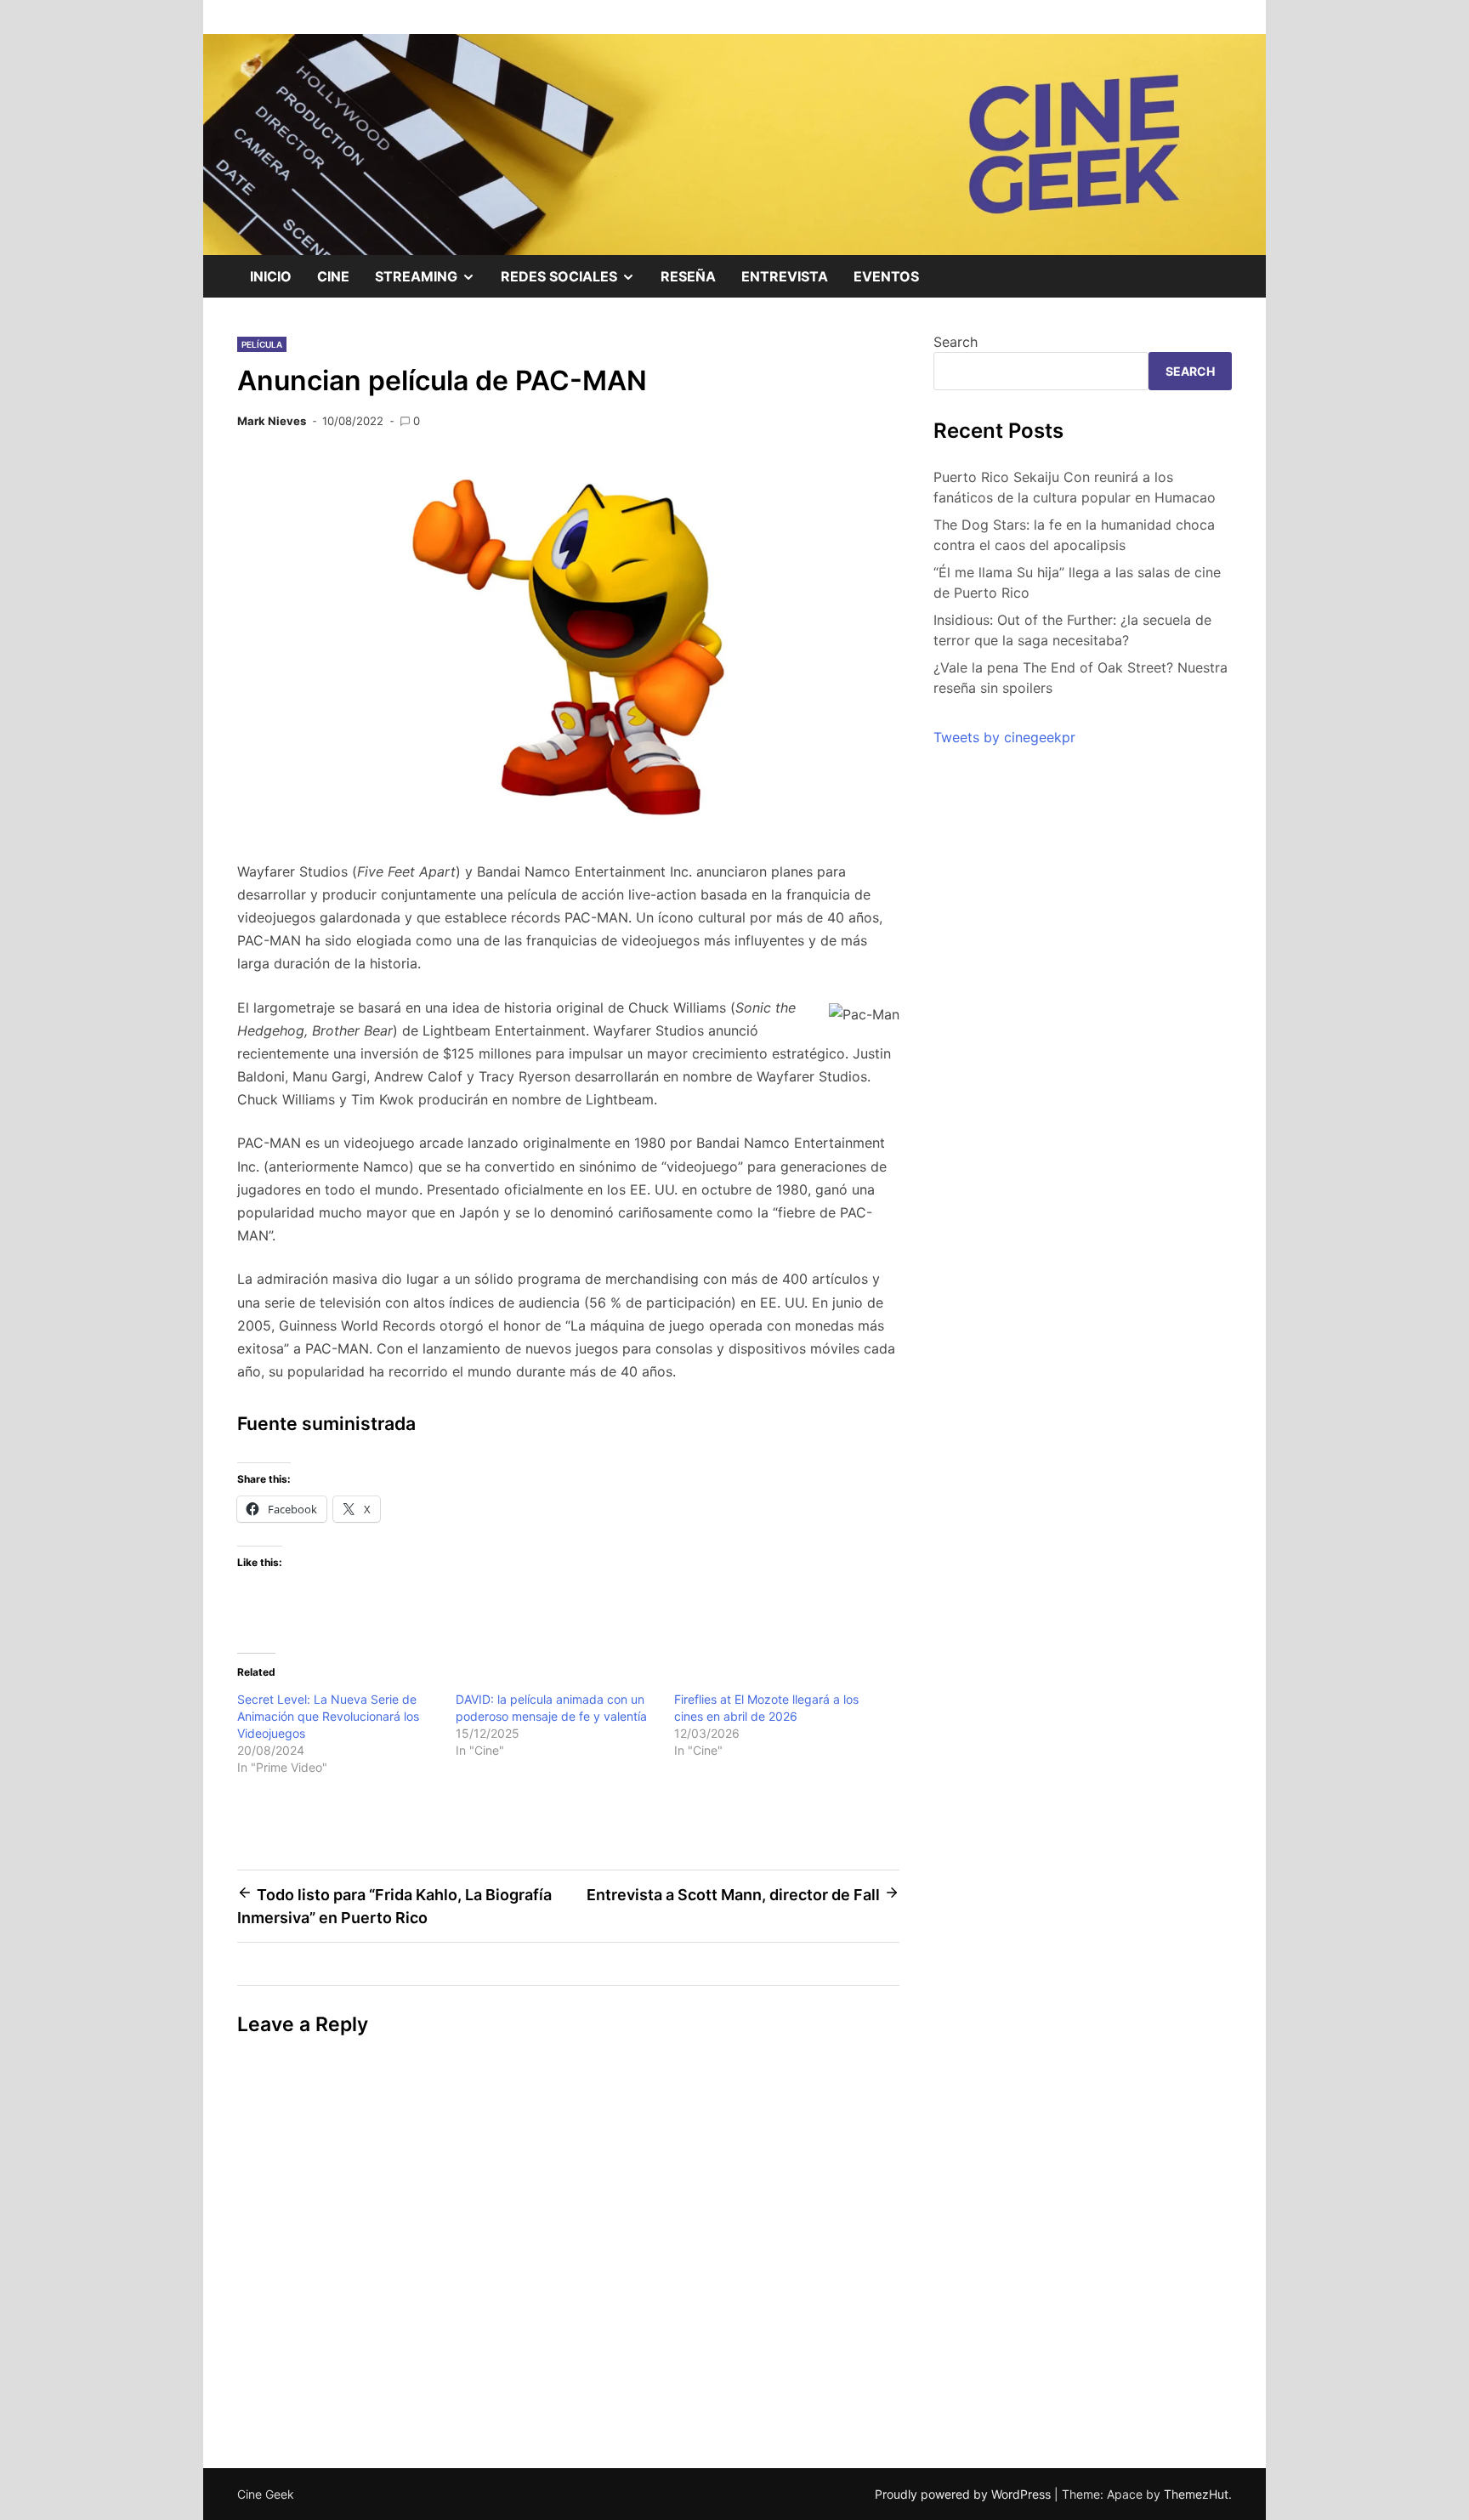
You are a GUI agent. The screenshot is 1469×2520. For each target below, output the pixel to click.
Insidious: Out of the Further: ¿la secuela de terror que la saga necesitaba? (1072, 630)
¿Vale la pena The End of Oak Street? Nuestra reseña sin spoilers (1080, 678)
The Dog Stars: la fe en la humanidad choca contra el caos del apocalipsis (1074, 535)
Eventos (886, 276)
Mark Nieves (272, 421)
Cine (333, 276)
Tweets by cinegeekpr (1004, 737)
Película (262, 344)
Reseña (688, 276)
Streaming (431, 282)
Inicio (271, 276)
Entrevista (785, 276)
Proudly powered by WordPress (964, 2494)
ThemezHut (1196, 2494)
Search (956, 342)
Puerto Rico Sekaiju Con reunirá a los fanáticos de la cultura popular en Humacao (1075, 487)
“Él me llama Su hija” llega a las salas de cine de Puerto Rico (1077, 582)
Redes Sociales (574, 282)
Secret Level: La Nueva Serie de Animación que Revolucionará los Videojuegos (328, 1716)
